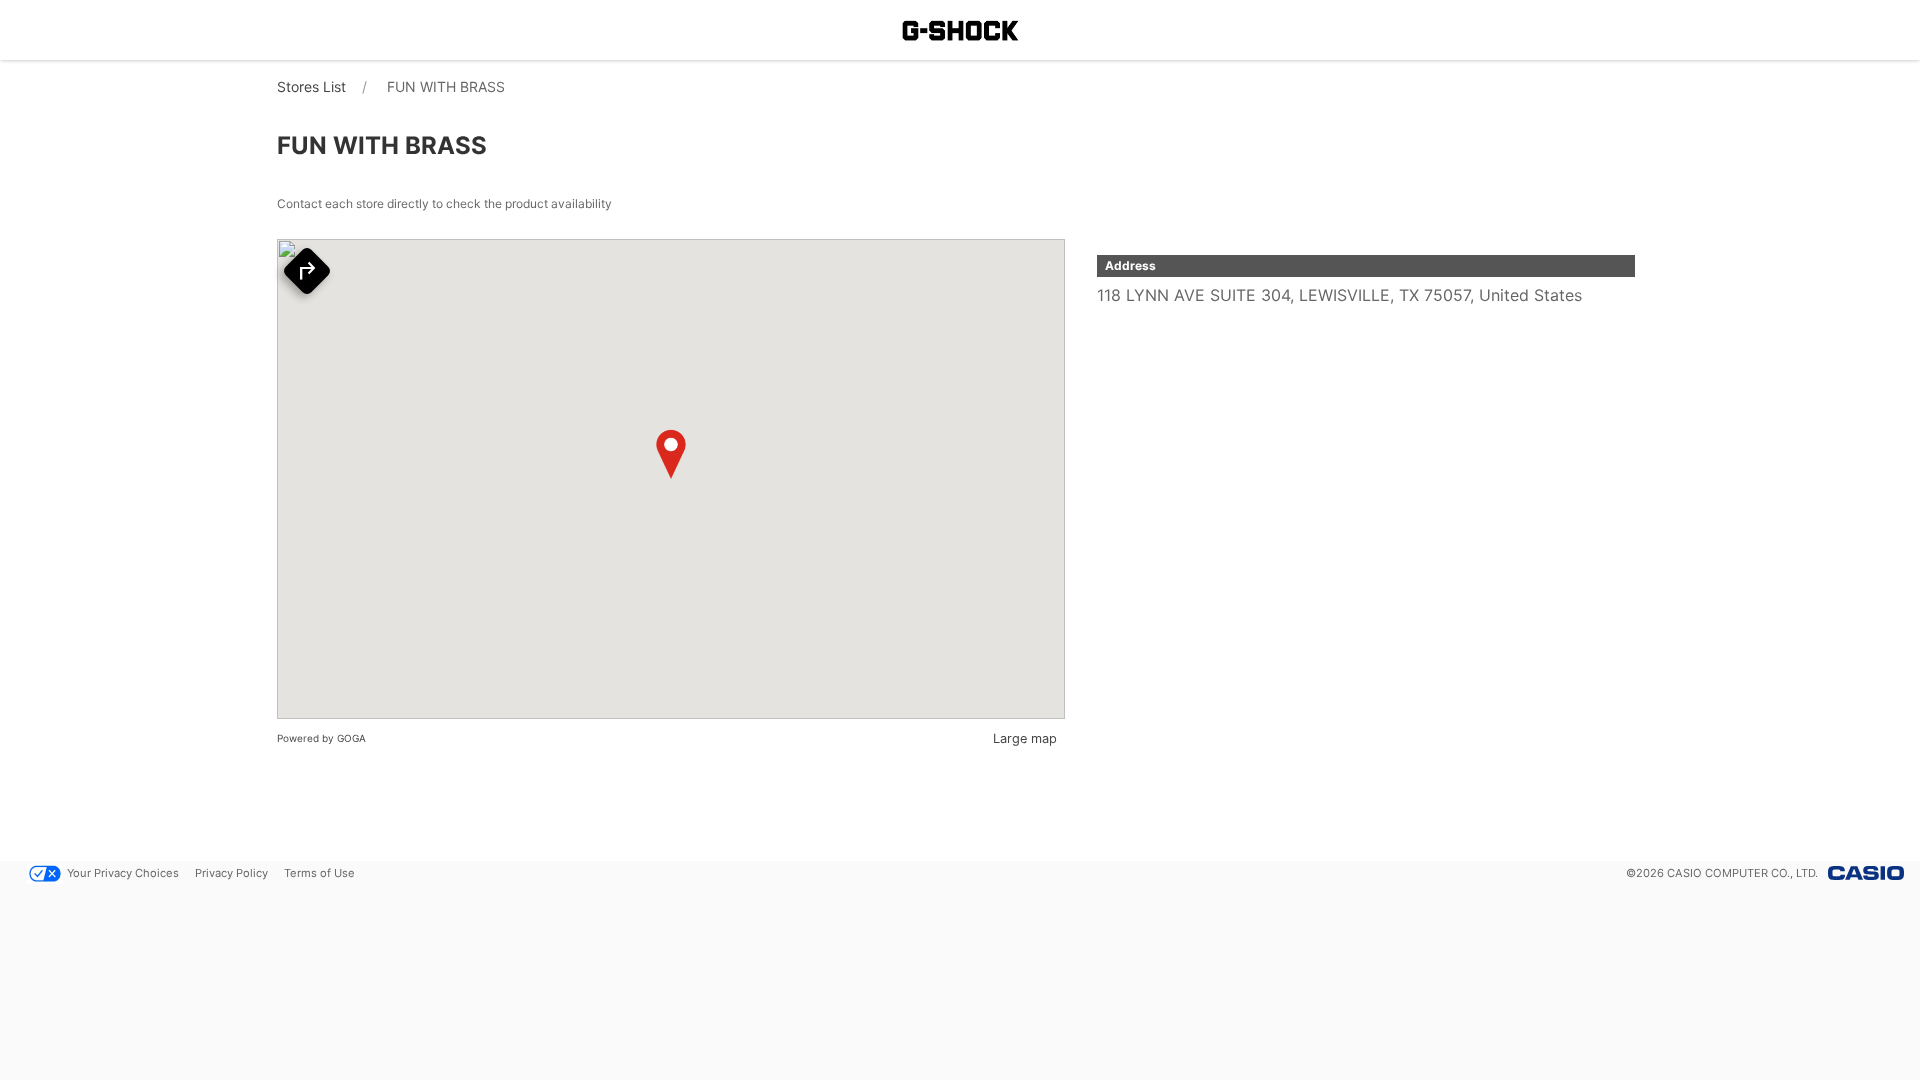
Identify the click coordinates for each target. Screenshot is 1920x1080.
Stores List (311, 86)
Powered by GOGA (321, 738)
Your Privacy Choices (123, 873)
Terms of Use (319, 873)
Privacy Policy (231, 873)
